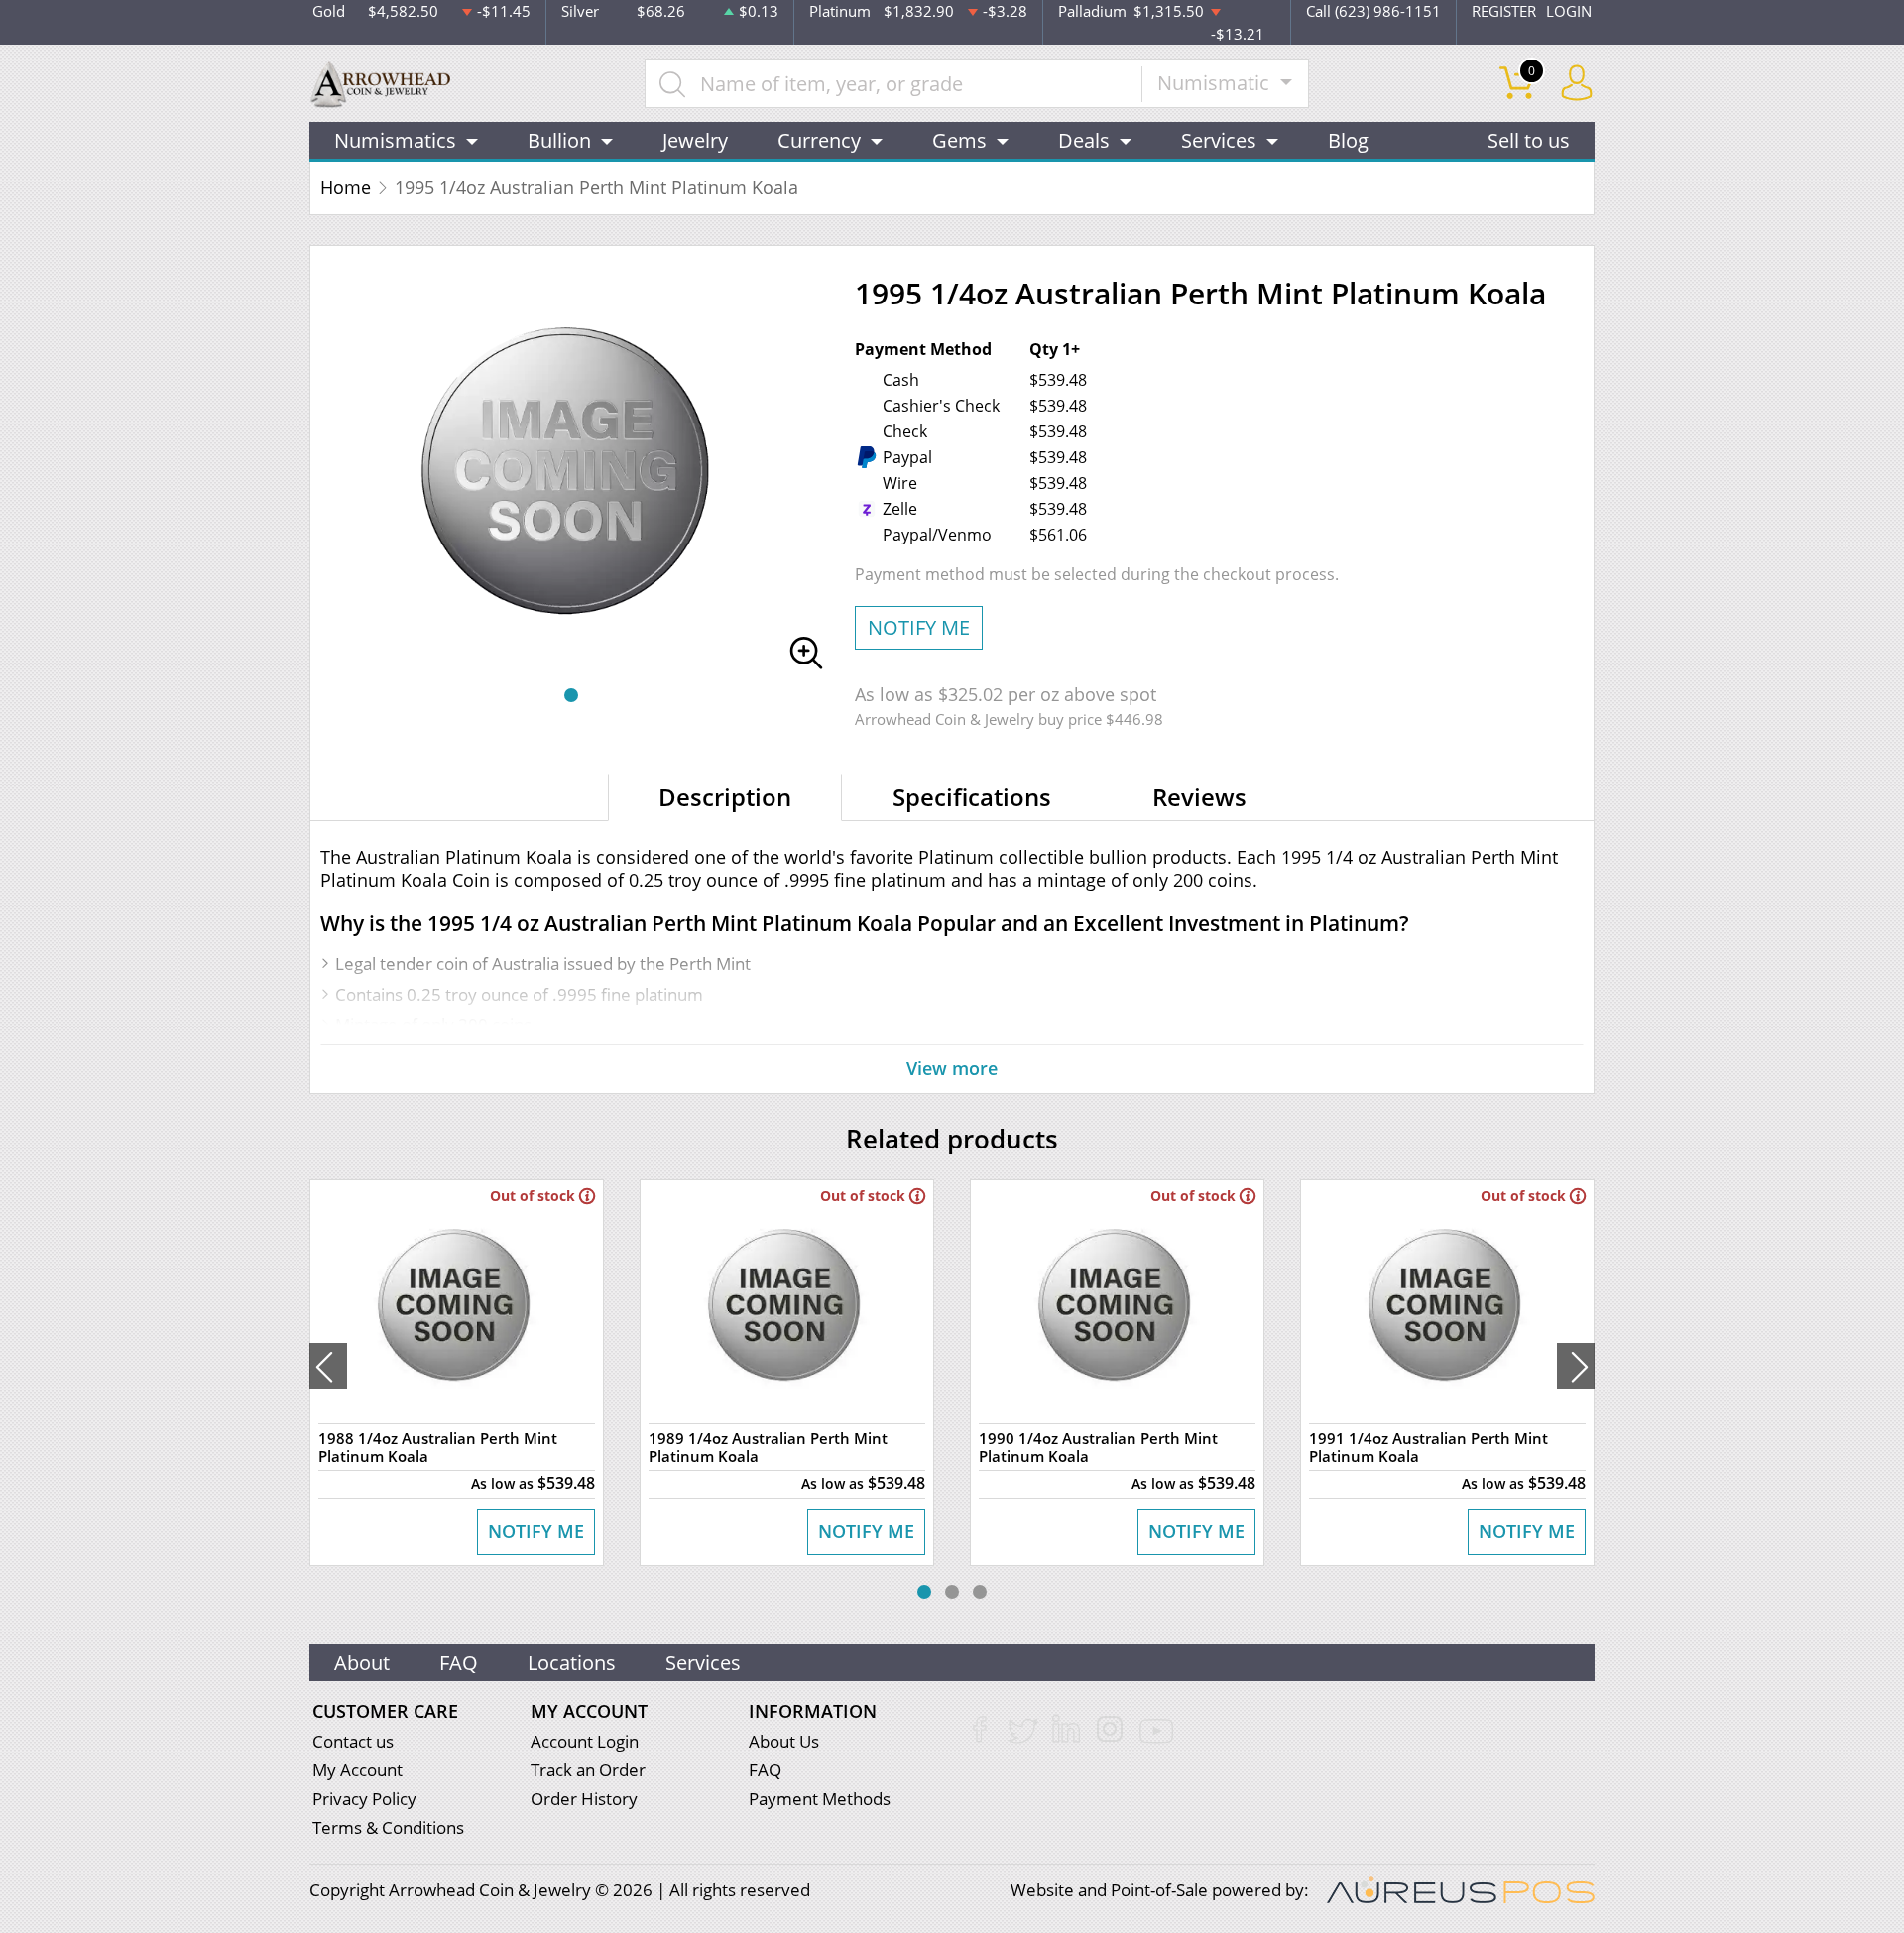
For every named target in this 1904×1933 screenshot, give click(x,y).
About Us (784, 1741)
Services (703, 1663)
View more (952, 1068)
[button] (571, 695)
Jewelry (695, 140)
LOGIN (1569, 11)
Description (725, 797)
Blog (1348, 140)
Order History (584, 1799)
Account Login (585, 1741)
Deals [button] (1084, 140)
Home (346, 187)
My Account (357, 1770)
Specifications (972, 797)
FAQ (459, 1663)
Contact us (353, 1741)
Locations (572, 1663)
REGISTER (1504, 11)
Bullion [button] (559, 140)
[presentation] (328, 1366)
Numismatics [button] (395, 140)
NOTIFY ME (919, 627)
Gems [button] (959, 140)
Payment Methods (820, 1799)
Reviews (1199, 797)
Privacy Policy (364, 1799)
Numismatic (1216, 83)
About (362, 1663)
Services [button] (1219, 140)
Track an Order (588, 1770)
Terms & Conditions (388, 1827)
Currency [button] (819, 140)
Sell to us (1529, 140)
